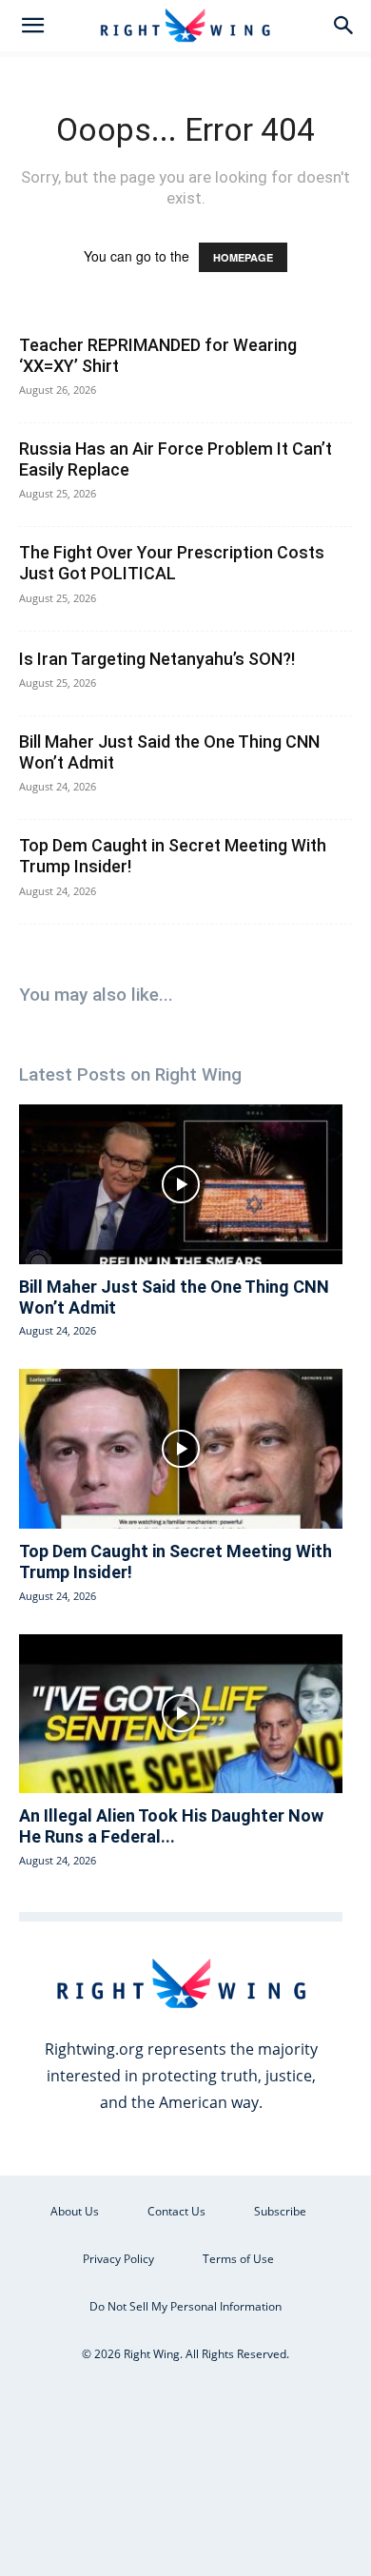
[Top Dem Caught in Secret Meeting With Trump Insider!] (181, 1449)
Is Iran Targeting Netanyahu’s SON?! (157, 659)
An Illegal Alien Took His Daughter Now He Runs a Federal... (171, 1826)
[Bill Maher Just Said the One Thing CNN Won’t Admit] (181, 1184)
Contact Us (176, 2211)
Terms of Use (238, 2259)
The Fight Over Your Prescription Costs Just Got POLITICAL (172, 563)
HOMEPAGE (243, 257)
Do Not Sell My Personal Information (185, 2306)
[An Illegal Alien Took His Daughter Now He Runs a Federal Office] (181, 1714)
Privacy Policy (118, 2259)
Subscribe (280, 2211)
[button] (32, 26)
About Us (75, 2211)
